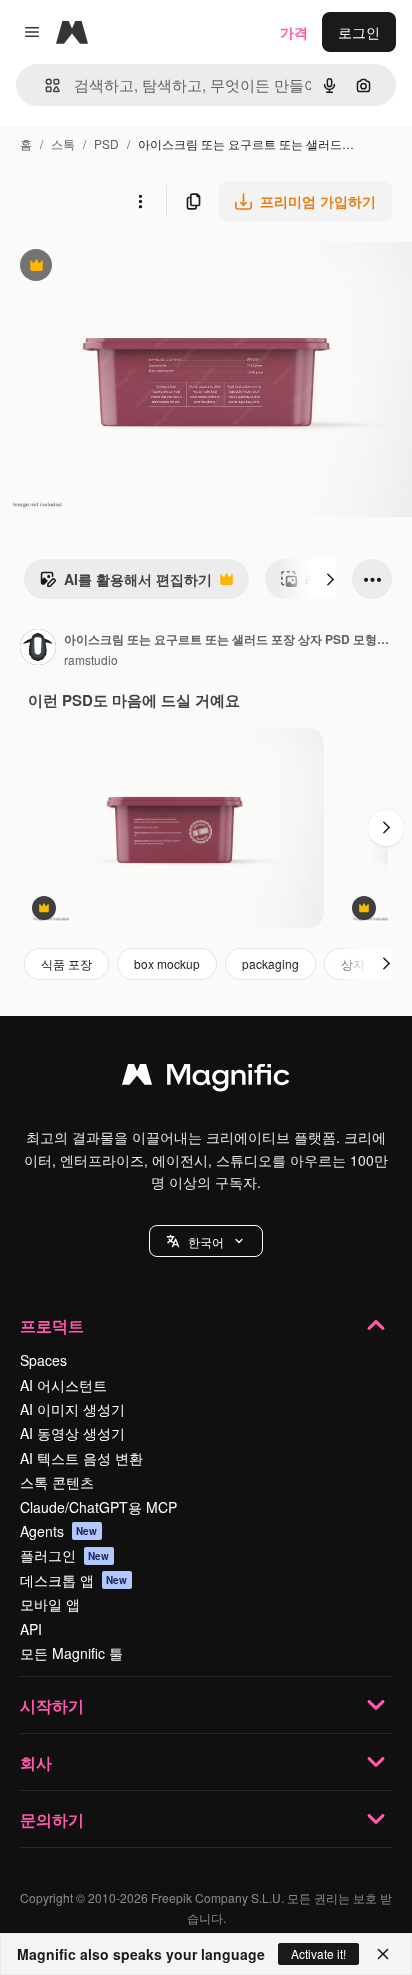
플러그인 (65, 1555)
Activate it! (318, 1953)
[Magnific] (206, 1079)
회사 (36, 1762)
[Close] (383, 1954)
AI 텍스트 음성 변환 (81, 1458)
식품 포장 (66, 963)
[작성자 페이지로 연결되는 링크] (38, 649)
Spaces (43, 1360)
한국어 (206, 1241)
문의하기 (52, 1819)
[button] (206, 1241)
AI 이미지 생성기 (72, 1409)
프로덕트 (52, 1325)
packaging (270, 963)
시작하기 (52, 1705)
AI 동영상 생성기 (72, 1433)
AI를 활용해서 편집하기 (125, 584)
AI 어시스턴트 (63, 1385)
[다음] (330, 579)
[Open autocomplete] (44, 85)
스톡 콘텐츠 (57, 1482)
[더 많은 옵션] (140, 201)
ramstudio (91, 659)
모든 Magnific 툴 (71, 1653)
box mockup (167, 963)
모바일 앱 (50, 1604)
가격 (294, 32)
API (31, 1629)
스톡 (63, 143)
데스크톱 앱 (74, 1580)
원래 (115, 267)
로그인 (359, 32)
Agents (59, 1531)
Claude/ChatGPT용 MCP (98, 1507)
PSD (106, 143)
